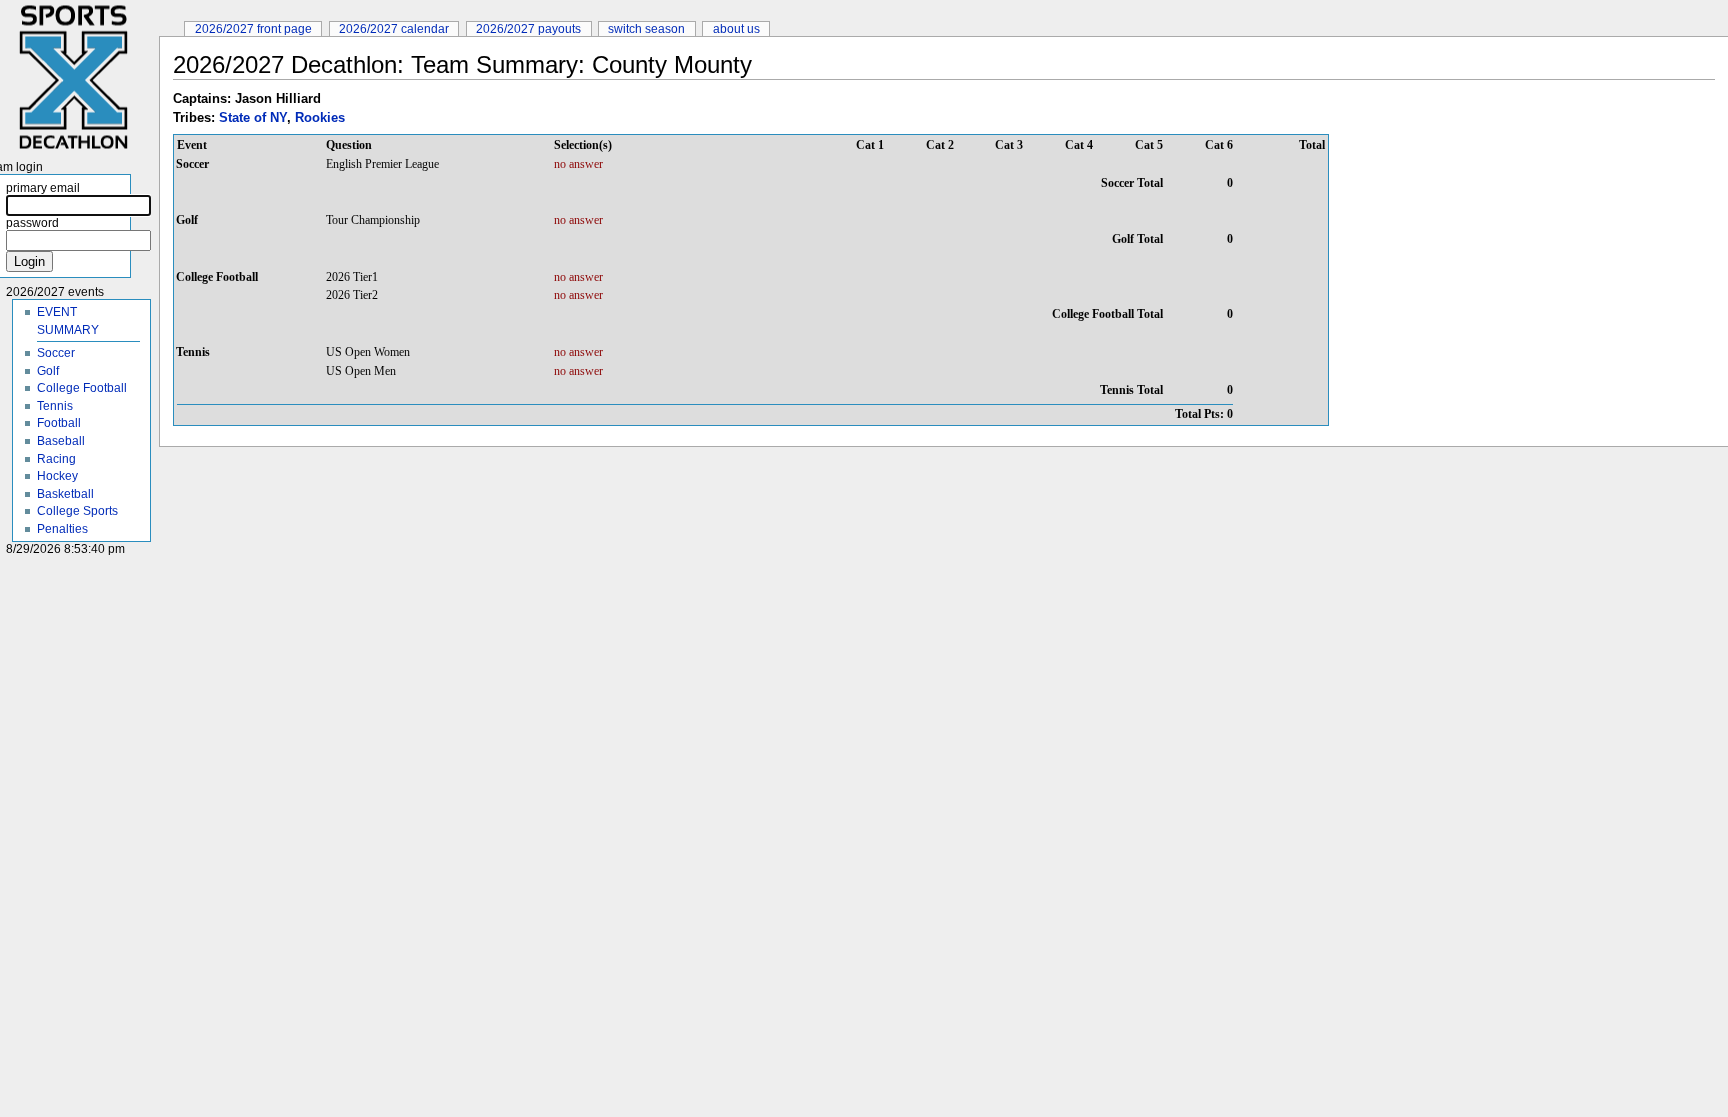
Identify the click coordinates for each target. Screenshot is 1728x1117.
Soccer (56, 352)
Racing (56, 458)
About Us (736, 28)
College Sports (77, 510)
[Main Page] (79, 77)
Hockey (57, 475)
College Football (82, 387)
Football (59, 422)
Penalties (62, 528)
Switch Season (646, 28)
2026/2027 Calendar (394, 28)
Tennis (55, 405)
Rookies (320, 117)
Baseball (61, 440)
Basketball (65, 493)
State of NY (253, 117)
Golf (48, 370)
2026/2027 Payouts (528, 28)
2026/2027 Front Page (253, 28)
